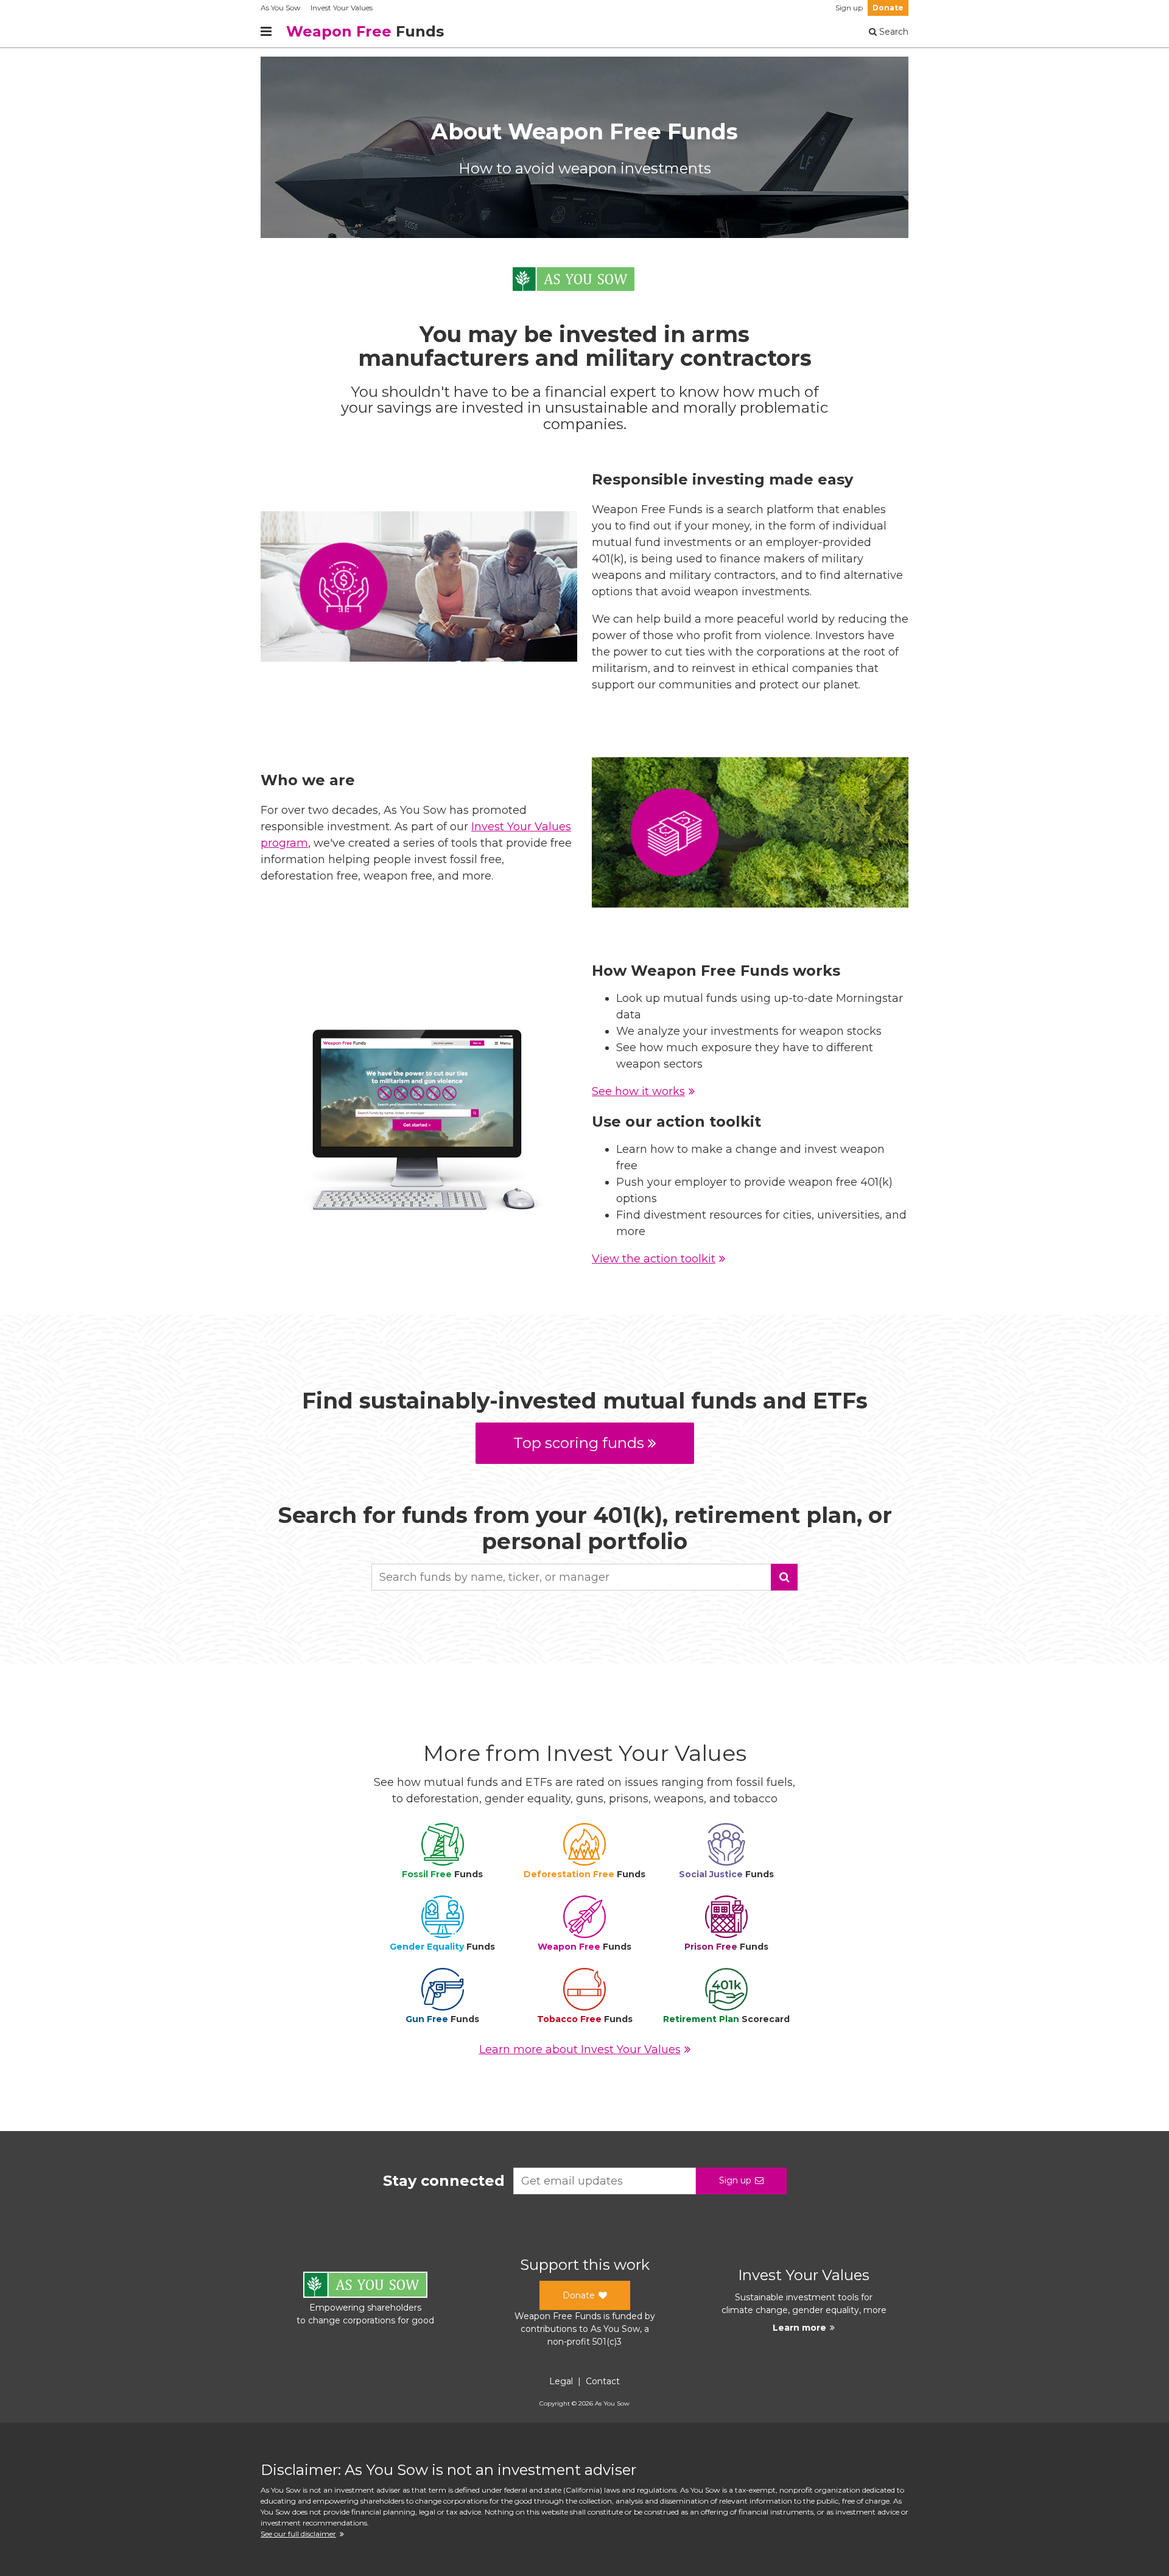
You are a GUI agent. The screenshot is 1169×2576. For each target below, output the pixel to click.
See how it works (638, 1091)
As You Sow (281, 8)
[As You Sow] (574, 281)
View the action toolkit (654, 1259)
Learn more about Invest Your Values (580, 2049)
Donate (888, 8)
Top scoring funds (579, 1443)
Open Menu (266, 32)
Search (893, 32)
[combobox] (584, 1577)
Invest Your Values (342, 8)
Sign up (849, 8)
